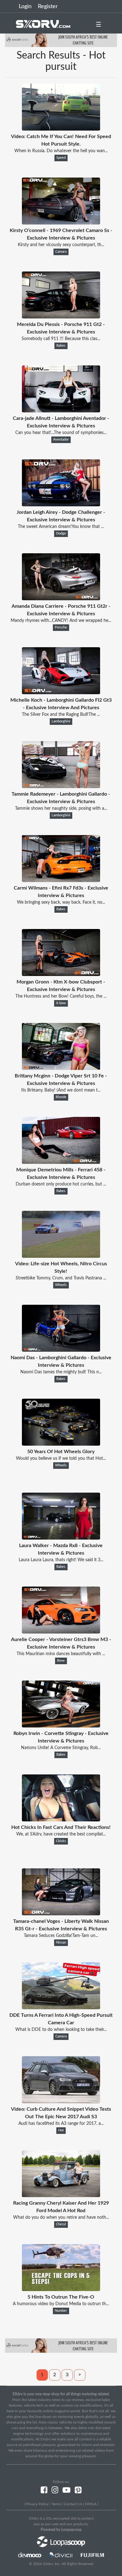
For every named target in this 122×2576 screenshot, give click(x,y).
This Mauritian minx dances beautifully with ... (61, 1654)
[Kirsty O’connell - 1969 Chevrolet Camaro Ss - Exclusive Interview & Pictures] (61, 223)
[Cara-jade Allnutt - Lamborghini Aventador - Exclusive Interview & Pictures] (61, 411)
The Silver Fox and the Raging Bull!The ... (61, 715)
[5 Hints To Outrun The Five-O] (61, 2289)
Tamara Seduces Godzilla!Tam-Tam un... (61, 1936)
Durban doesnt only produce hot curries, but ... (61, 1184)
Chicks (61, 1841)
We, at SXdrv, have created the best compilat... (61, 1834)
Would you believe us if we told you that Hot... (61, 1458)
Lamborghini (61, 721)
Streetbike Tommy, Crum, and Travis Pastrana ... (61, 1278)
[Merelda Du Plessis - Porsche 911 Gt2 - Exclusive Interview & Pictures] (61, 317)
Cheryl (61, 2224)
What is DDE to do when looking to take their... (61, 2030)
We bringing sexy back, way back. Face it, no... (61, 902)
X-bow (61, 1003)
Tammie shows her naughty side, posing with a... (61, 808)
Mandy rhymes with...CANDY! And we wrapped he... (61, 621)
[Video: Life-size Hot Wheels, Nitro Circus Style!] (61, 1256)
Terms (56, 2504)
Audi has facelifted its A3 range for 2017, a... (61, 2124)
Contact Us (73, 2504)
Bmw (61, 1661)
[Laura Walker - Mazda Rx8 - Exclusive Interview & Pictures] (61, 1538)
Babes (61, 346)
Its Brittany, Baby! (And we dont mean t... (61, 1090)
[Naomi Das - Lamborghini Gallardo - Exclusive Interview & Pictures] (61, 1350)
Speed (61, 158)
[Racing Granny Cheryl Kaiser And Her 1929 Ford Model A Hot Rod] (61, 2196)
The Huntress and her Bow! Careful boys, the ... (61, 996)
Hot (61, 2130)
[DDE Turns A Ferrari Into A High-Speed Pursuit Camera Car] (61, 2008)
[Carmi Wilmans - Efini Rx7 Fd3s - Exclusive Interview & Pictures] (61, 880)
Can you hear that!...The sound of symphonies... (61, 433)
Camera (61, 2037)
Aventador (61, 440)
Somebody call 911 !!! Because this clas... (61, 339)
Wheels (61, 1285)
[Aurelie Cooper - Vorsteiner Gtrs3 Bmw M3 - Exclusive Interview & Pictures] (61, 1632)
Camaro (61, 252)
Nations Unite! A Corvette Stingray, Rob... (61, 1748)
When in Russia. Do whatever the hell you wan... (61, 151)
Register (48, 7)
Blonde (61, 1097)
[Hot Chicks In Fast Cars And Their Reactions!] (61, 1820)
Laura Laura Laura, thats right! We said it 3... (61, 1560)
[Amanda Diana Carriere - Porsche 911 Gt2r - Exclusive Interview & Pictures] (61, 599)
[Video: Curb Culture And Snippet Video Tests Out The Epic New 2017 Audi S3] (61, 2102)
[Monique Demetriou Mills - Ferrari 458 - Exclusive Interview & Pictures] (61, 1162)
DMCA (91, 2504)
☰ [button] (99, 25)
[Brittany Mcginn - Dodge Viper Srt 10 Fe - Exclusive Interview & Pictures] (61, 1068)
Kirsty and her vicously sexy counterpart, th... (61, 245)
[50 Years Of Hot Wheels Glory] (61, 1444)
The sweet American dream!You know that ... (61, 527)
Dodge (61, 534)
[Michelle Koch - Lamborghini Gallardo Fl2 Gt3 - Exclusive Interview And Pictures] (61, 693)
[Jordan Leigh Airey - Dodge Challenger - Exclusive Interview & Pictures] (61, 505)
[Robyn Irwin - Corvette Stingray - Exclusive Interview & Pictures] (61, 1726)
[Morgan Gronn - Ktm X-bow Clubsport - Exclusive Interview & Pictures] (61, 974)
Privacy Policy (37, 2504)
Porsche (61, 627)
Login (25, 7)
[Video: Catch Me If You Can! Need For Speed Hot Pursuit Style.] (61, 129)
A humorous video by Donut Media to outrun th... (61, 2304)
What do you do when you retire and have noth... (61, 2217)
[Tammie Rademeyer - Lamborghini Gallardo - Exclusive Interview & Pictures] (61, 787)
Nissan (61, 1943)
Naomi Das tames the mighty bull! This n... (61, 1372)
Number (61, 2311)
